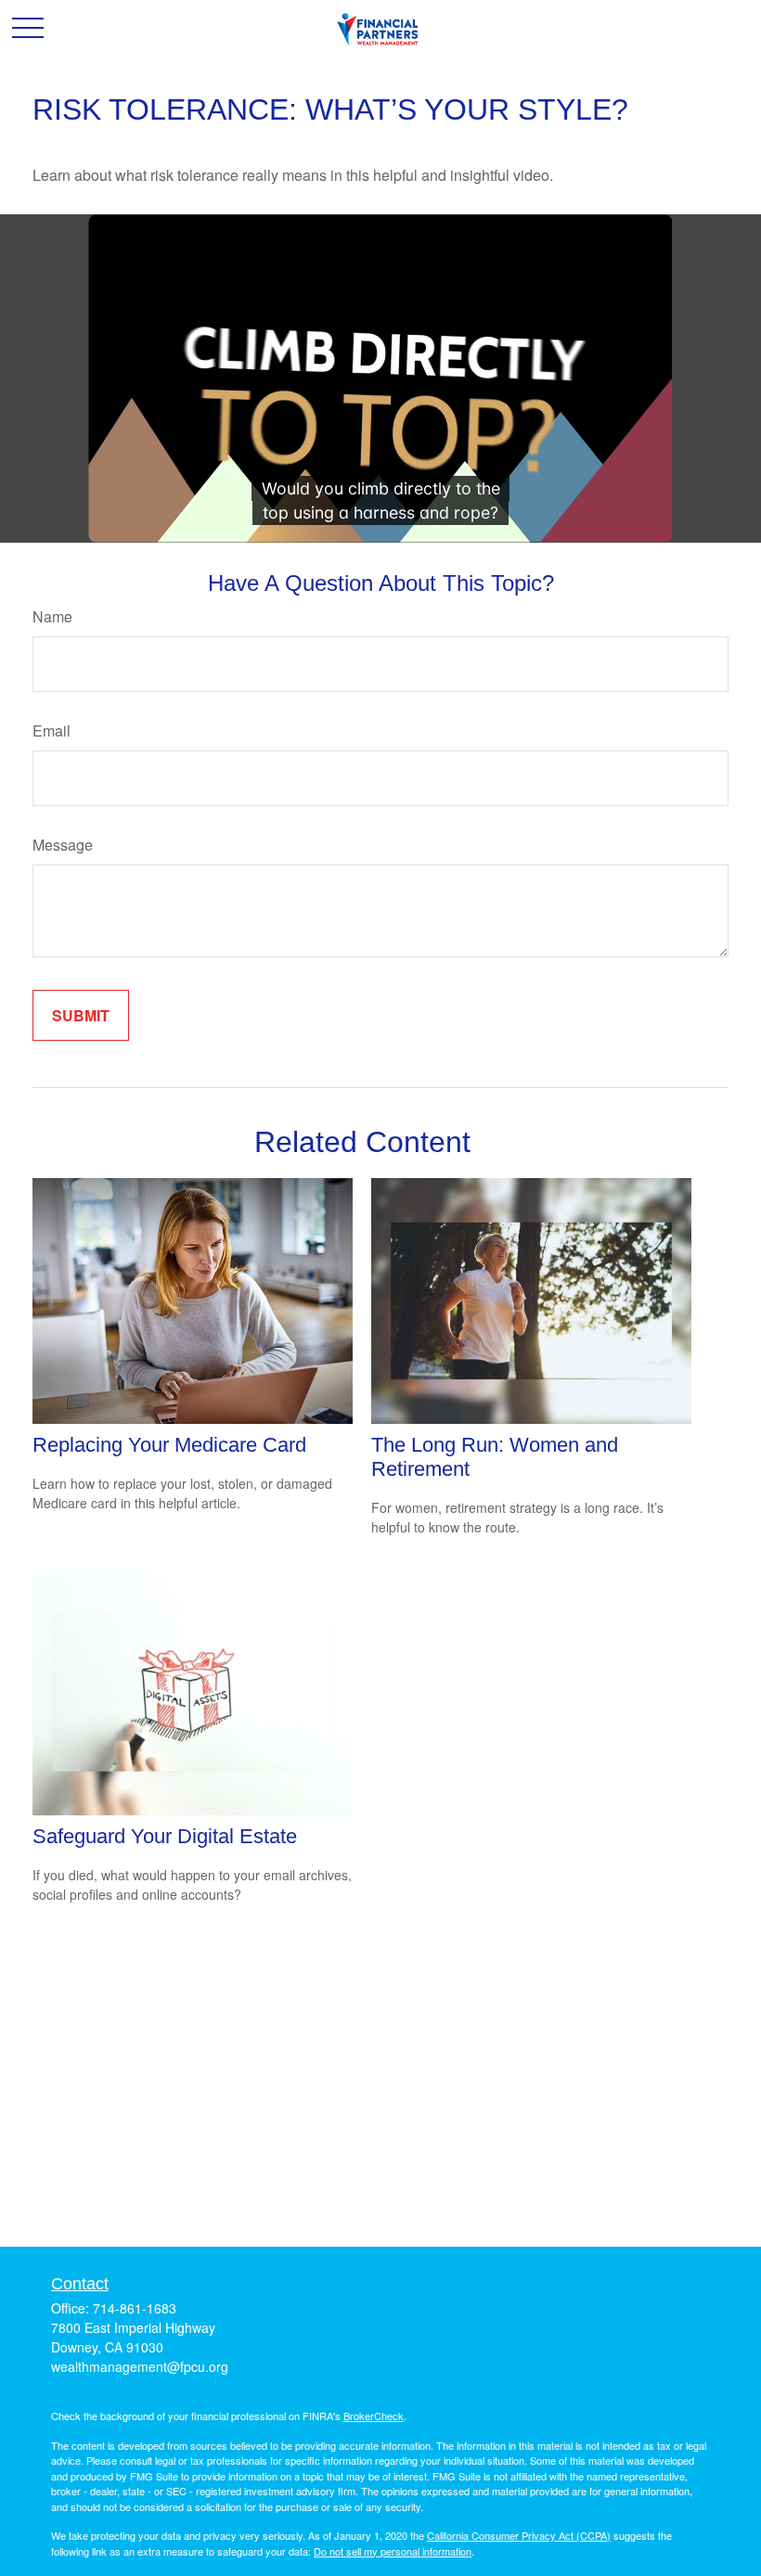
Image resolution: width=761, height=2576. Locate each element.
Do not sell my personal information (393, 2551)
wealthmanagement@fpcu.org (140, 2366)
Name (52, 616)
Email (52, 731)
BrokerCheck (374, 2416)
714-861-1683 (135, 2308)
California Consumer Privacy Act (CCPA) (519, 2535)
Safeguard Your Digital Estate (165, 1836)
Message (63, 845)
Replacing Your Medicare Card (169, 1445)
